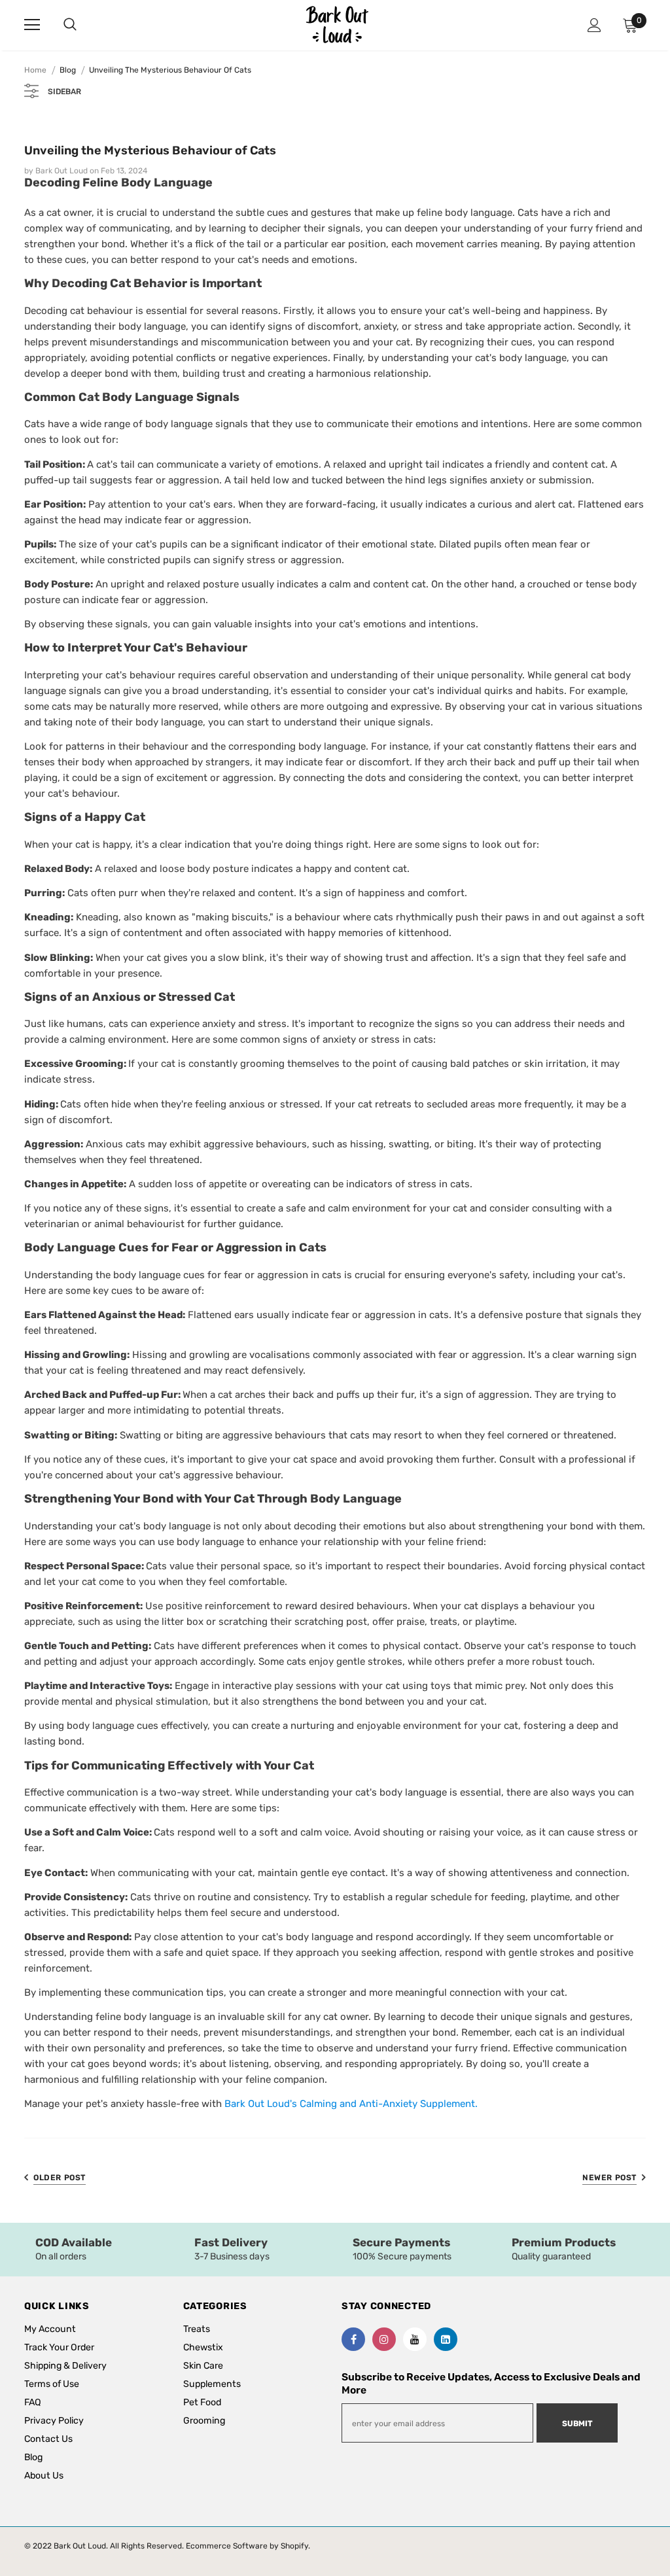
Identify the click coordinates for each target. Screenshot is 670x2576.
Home (35, 70)
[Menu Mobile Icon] (32, 25)
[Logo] (337, 25)
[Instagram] (384, 2339)
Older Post (60, 2178)
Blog (68, 70)
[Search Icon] (83, 25)
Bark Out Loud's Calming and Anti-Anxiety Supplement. (351, 2104)
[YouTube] (415, 2339)
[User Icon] (594, 25)
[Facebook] (353, 2339)
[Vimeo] (446, 2339)
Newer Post (609, 2178)
